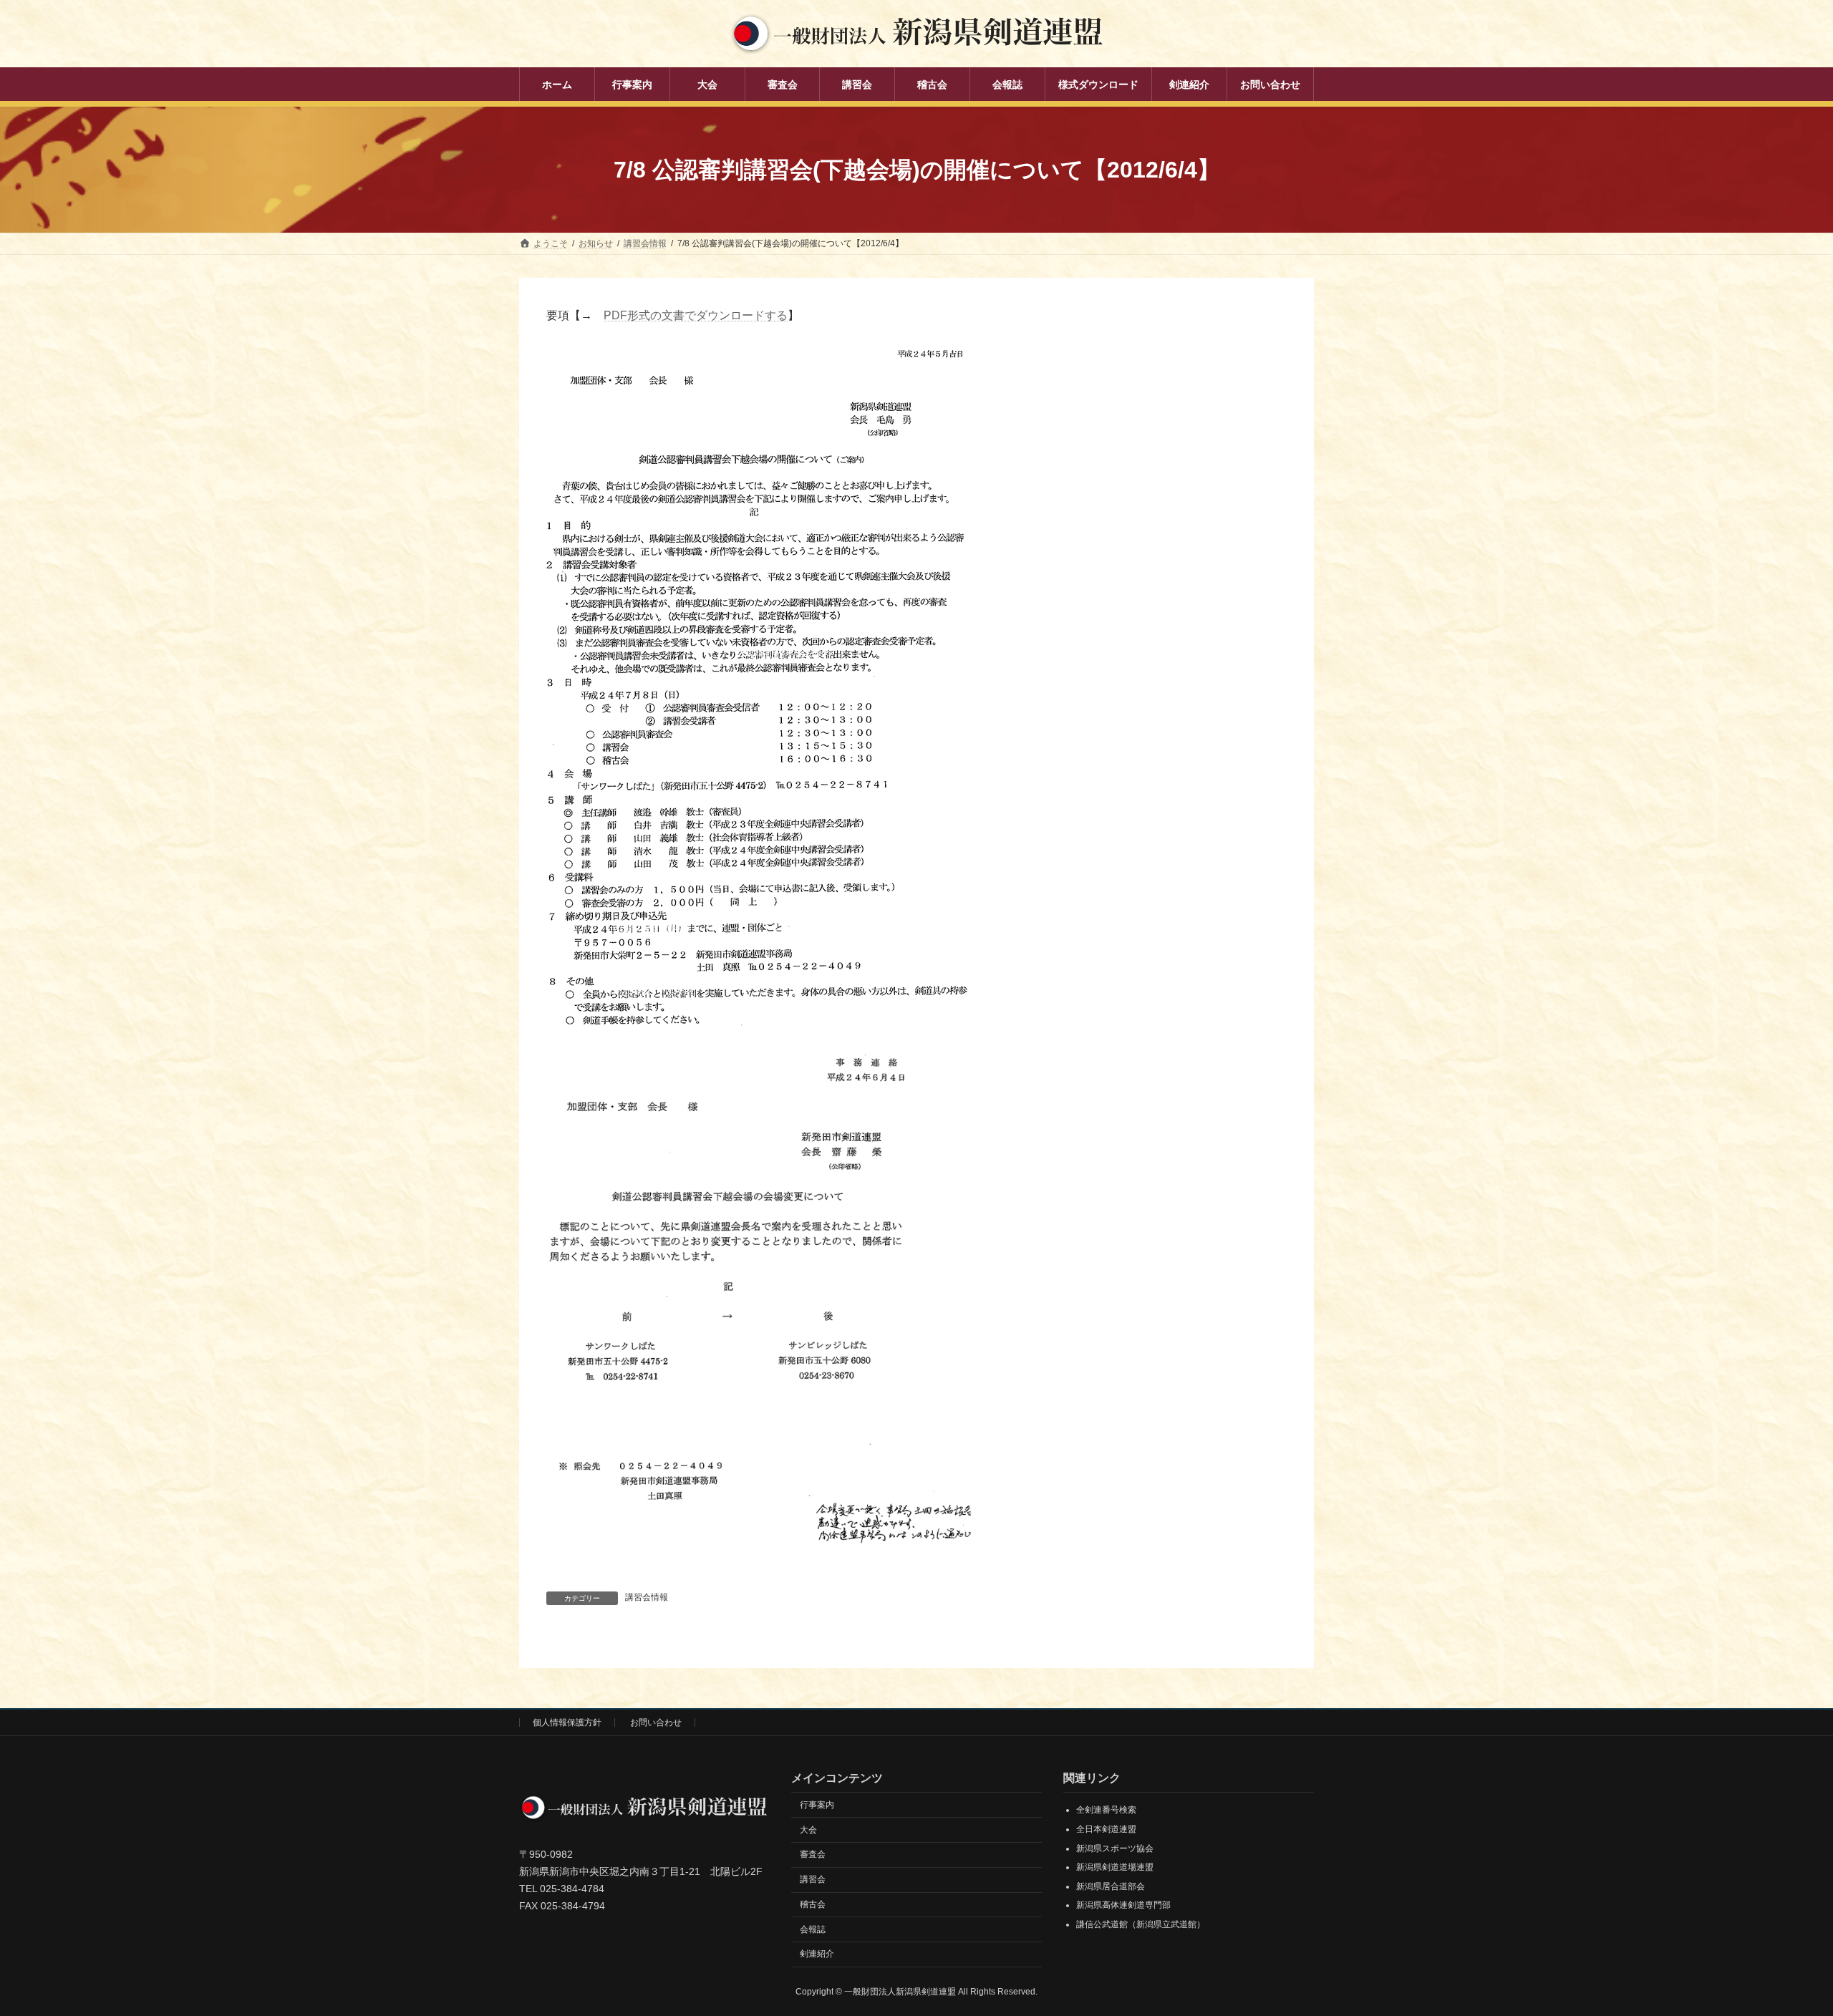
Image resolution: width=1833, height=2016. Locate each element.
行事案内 (817, 1804)
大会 (808, 1829)
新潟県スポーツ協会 (1115, 1848)
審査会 (813, 1854)
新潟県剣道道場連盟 (1115, 1867)
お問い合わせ (656, 1722)
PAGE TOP (1780, 1942)
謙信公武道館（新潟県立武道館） (1141, 1924)
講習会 (813, 1879)
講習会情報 (647, 1597)
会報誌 (813, 1929)
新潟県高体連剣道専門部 (1123, 1905)
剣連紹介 (817, 1954)
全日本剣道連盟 (1106, 1829)
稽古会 (813, 1904)
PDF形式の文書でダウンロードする (696, 315)
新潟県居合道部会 (1111, 1886)
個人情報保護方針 (567, 1722)
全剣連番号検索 (1106, 1810)
